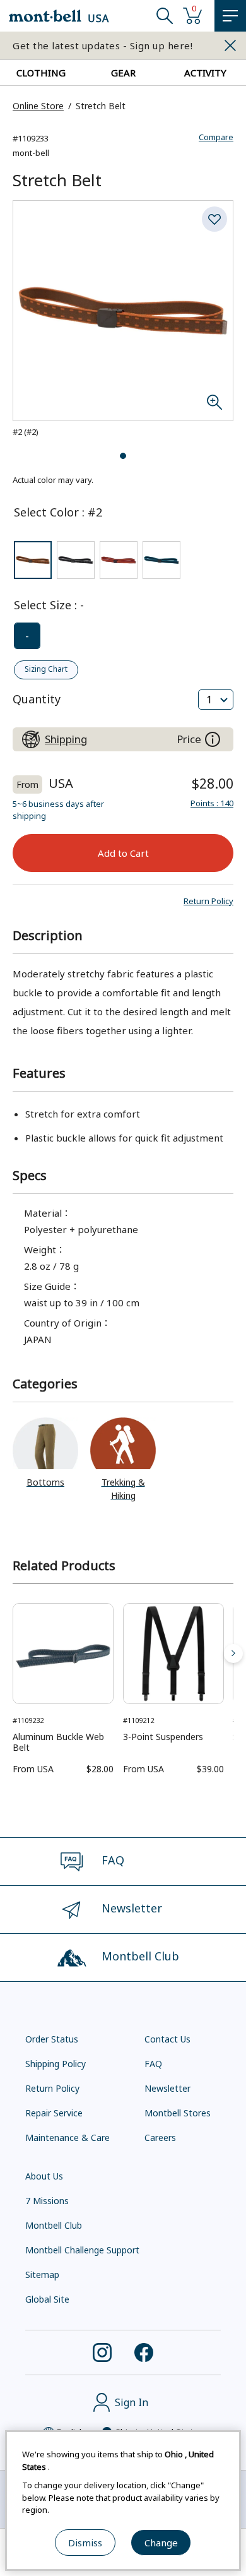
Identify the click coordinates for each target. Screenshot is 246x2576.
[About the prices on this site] (213, 739)
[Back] (13, 1654)
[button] (208, 901)
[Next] (233, 1654)
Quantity (37, 699)
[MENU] (230, 16)
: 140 (212, 803)
